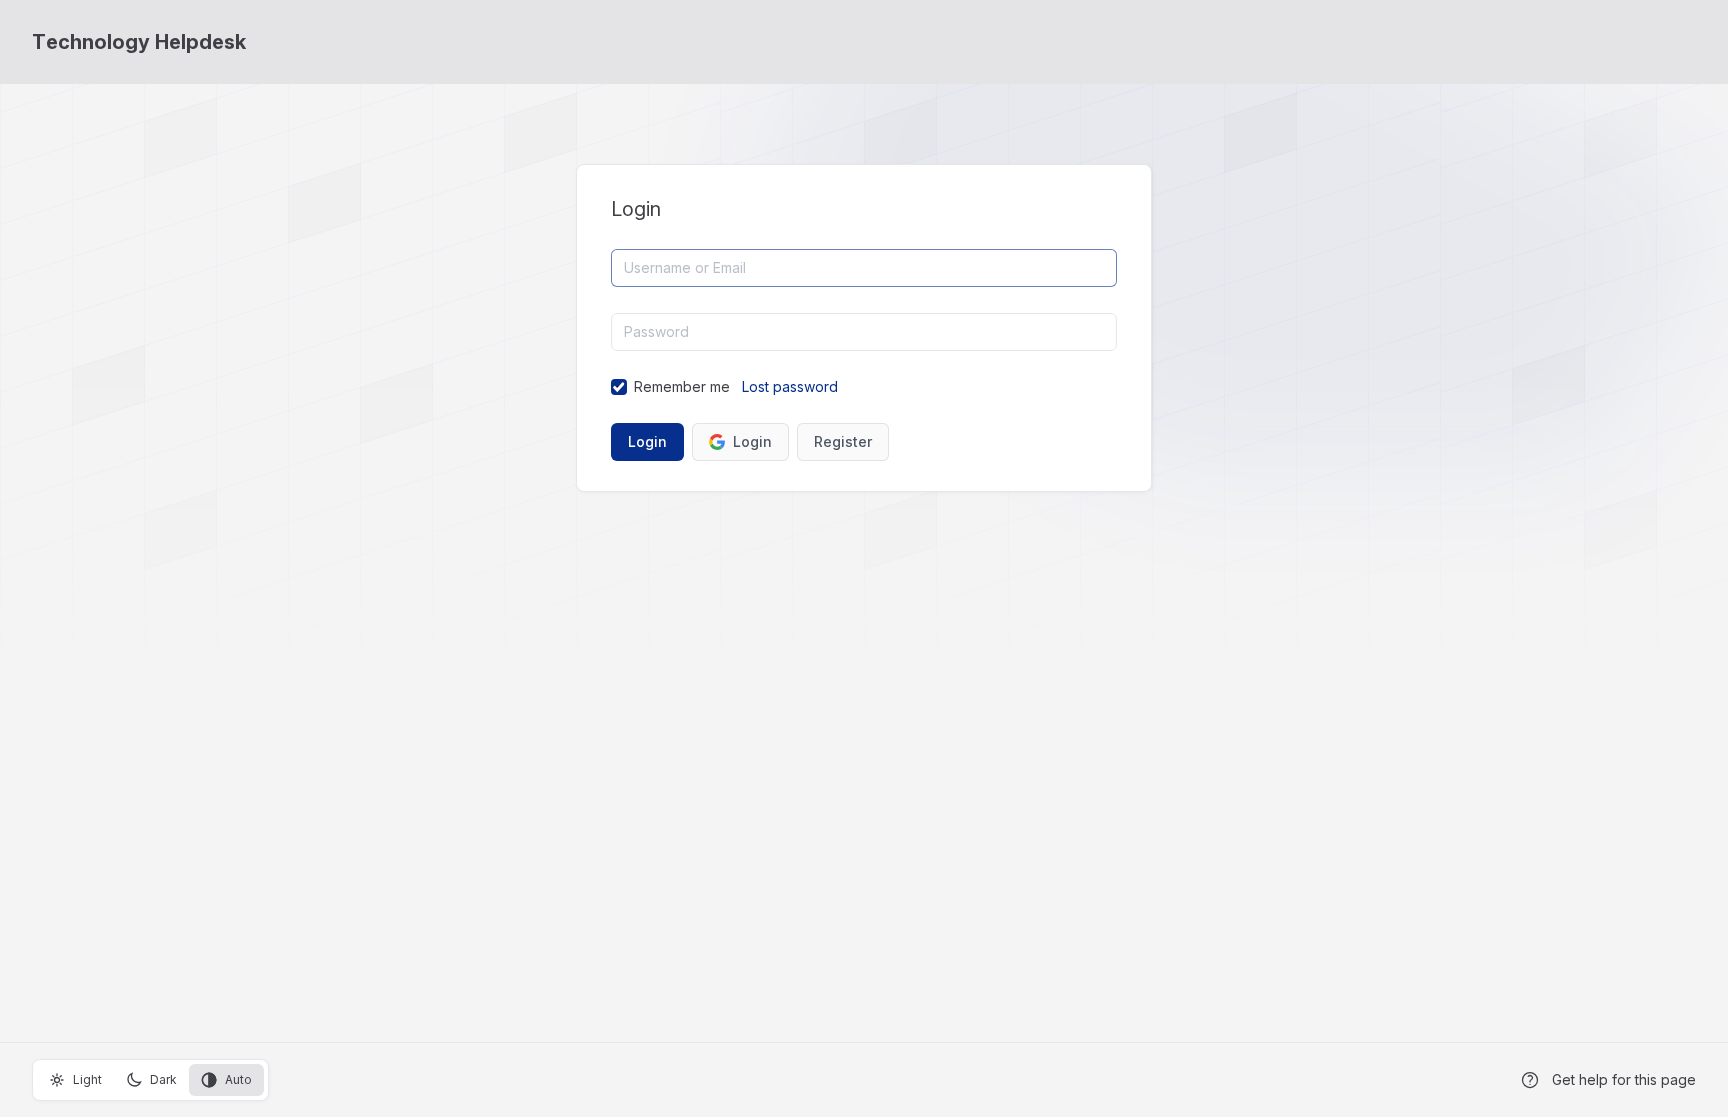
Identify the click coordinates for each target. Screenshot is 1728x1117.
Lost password (790, 386)
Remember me (682, 386)
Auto (238, 1079)
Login (752, 441)
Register (843, 441)
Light (87, 1079)
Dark (163, 1079)
